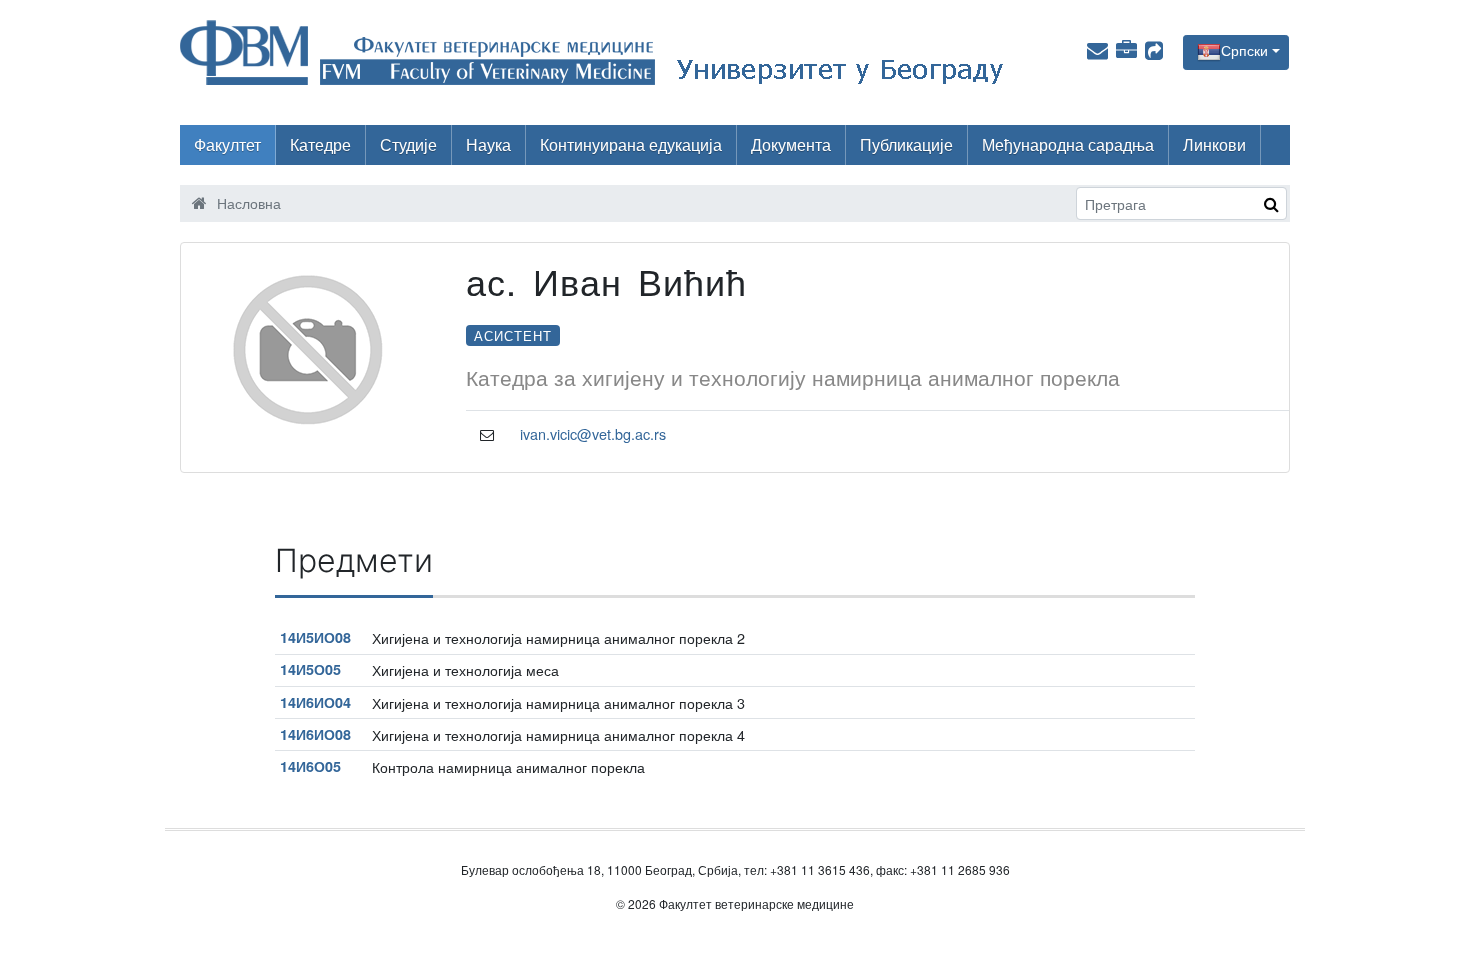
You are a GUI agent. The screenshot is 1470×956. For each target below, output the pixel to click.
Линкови (1214, 144)
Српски (1244, 50)
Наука (488, 144)
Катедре (320, 144)
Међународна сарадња (1068, 144)
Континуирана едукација (631, 144)
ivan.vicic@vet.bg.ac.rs (593, 433)
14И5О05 (310, 669)
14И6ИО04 (315, 702)
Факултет (227, 144)
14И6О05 (310, 766)
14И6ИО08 (315, 734)
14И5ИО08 (315, 637)
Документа (791, 144)
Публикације (906, 144)
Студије (408, 144)
